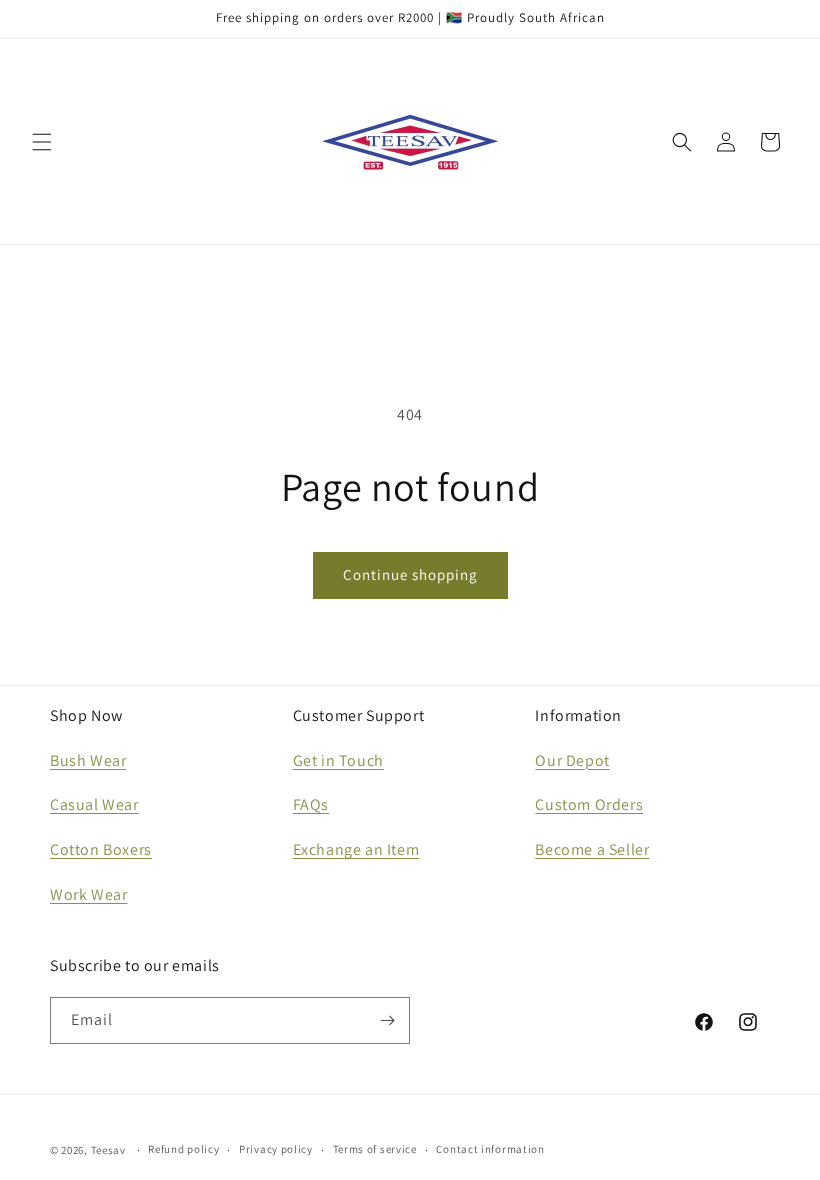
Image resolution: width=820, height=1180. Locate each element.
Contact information (490, 1149)
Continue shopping (410, 574)
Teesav (108, 1150)
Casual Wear (94, 804)
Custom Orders (589, 804)
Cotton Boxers (101, 849)
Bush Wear (88, 760)
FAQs (311, 804)
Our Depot (572, 760)
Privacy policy (276, 1149)
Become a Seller (592, 849)
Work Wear (88, 894)
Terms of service (375, 1149)
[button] (42, 142)
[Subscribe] (387, 1020)
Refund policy (183, 1149)
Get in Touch (338, 760)
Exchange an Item (356, 849)
